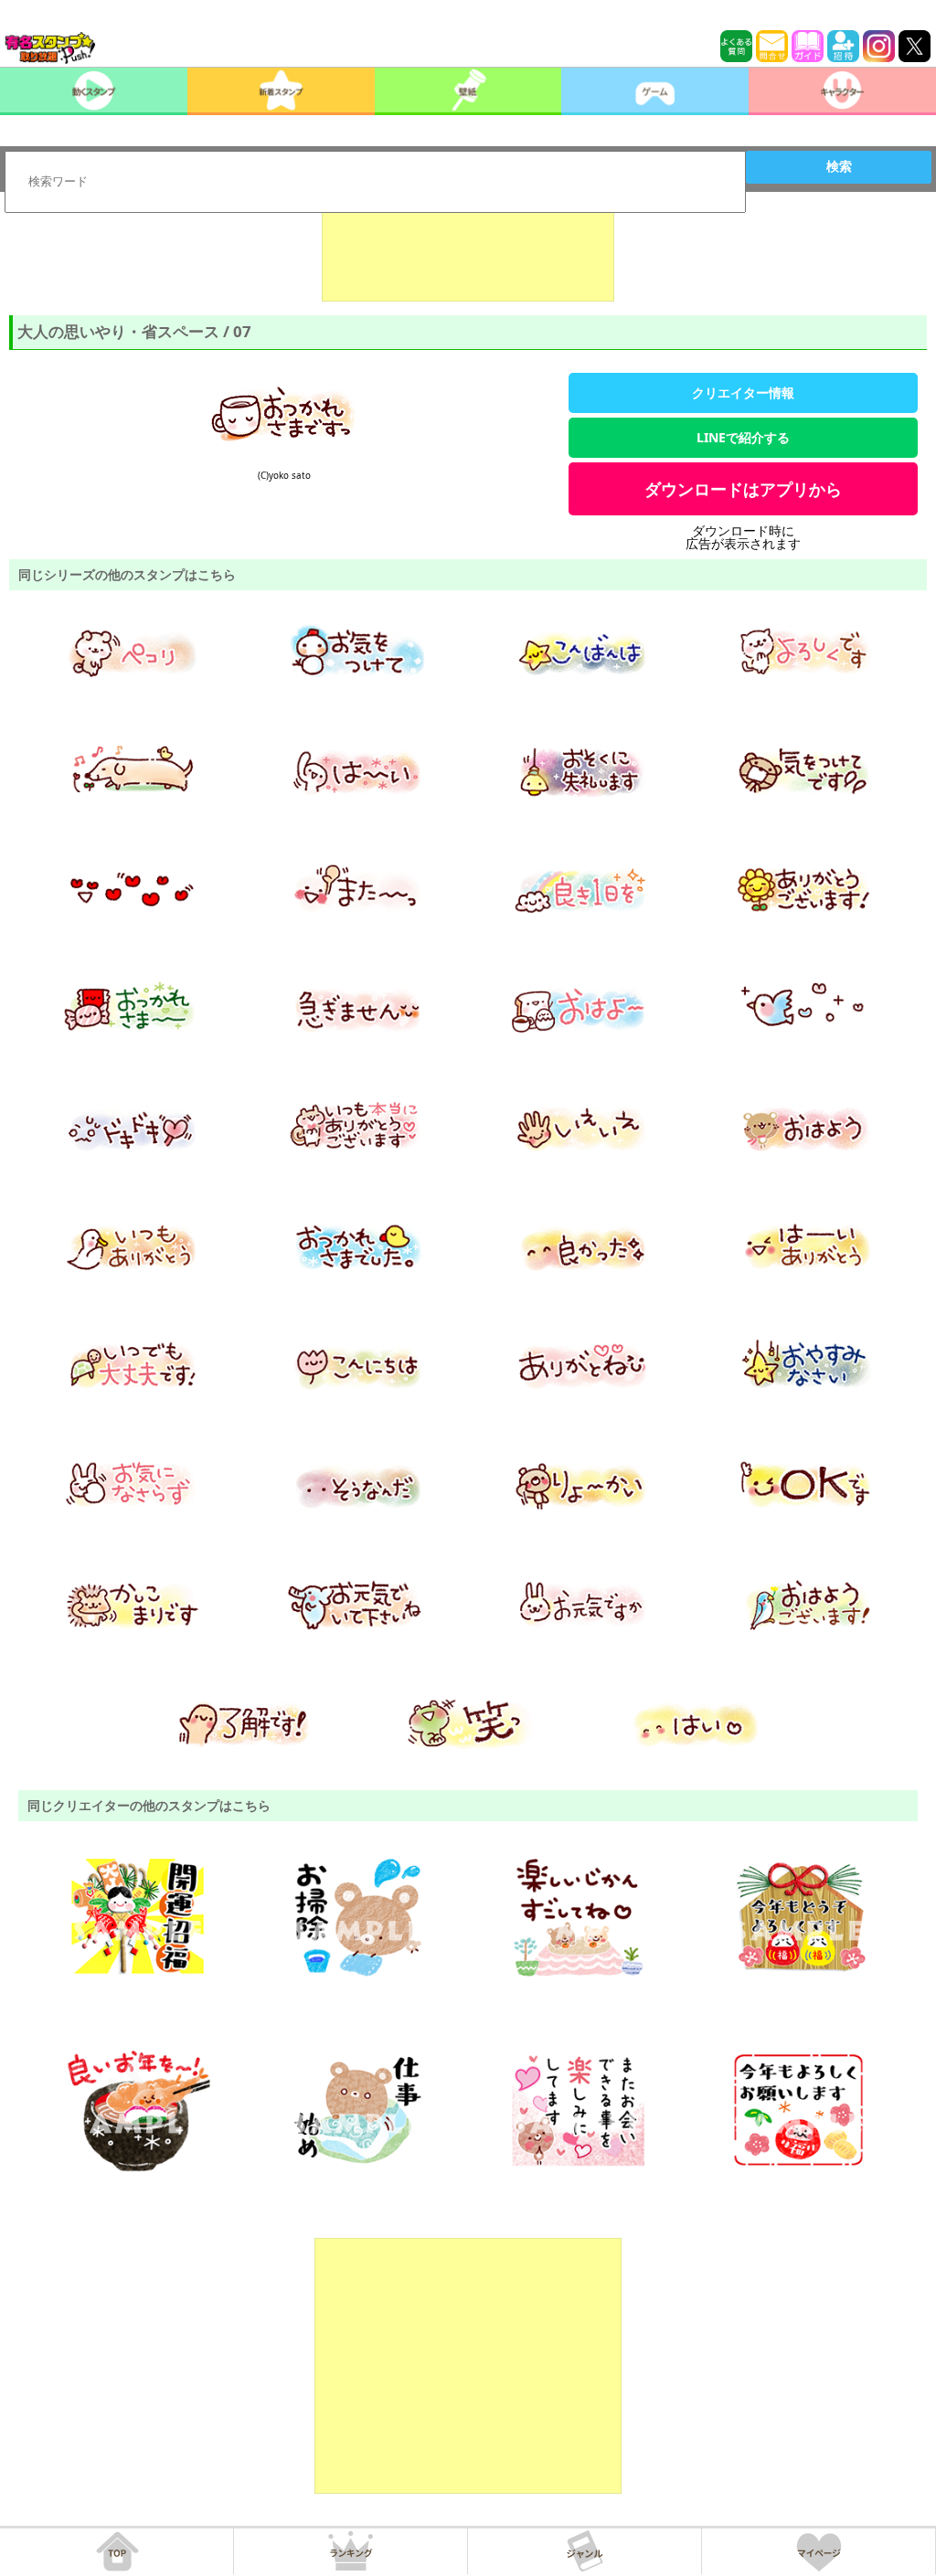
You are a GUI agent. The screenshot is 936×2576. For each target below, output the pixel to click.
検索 (839, 166)
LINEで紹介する (743, 437)
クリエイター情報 (743, 392)
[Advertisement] (468, 256)
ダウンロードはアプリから (743, 489)
